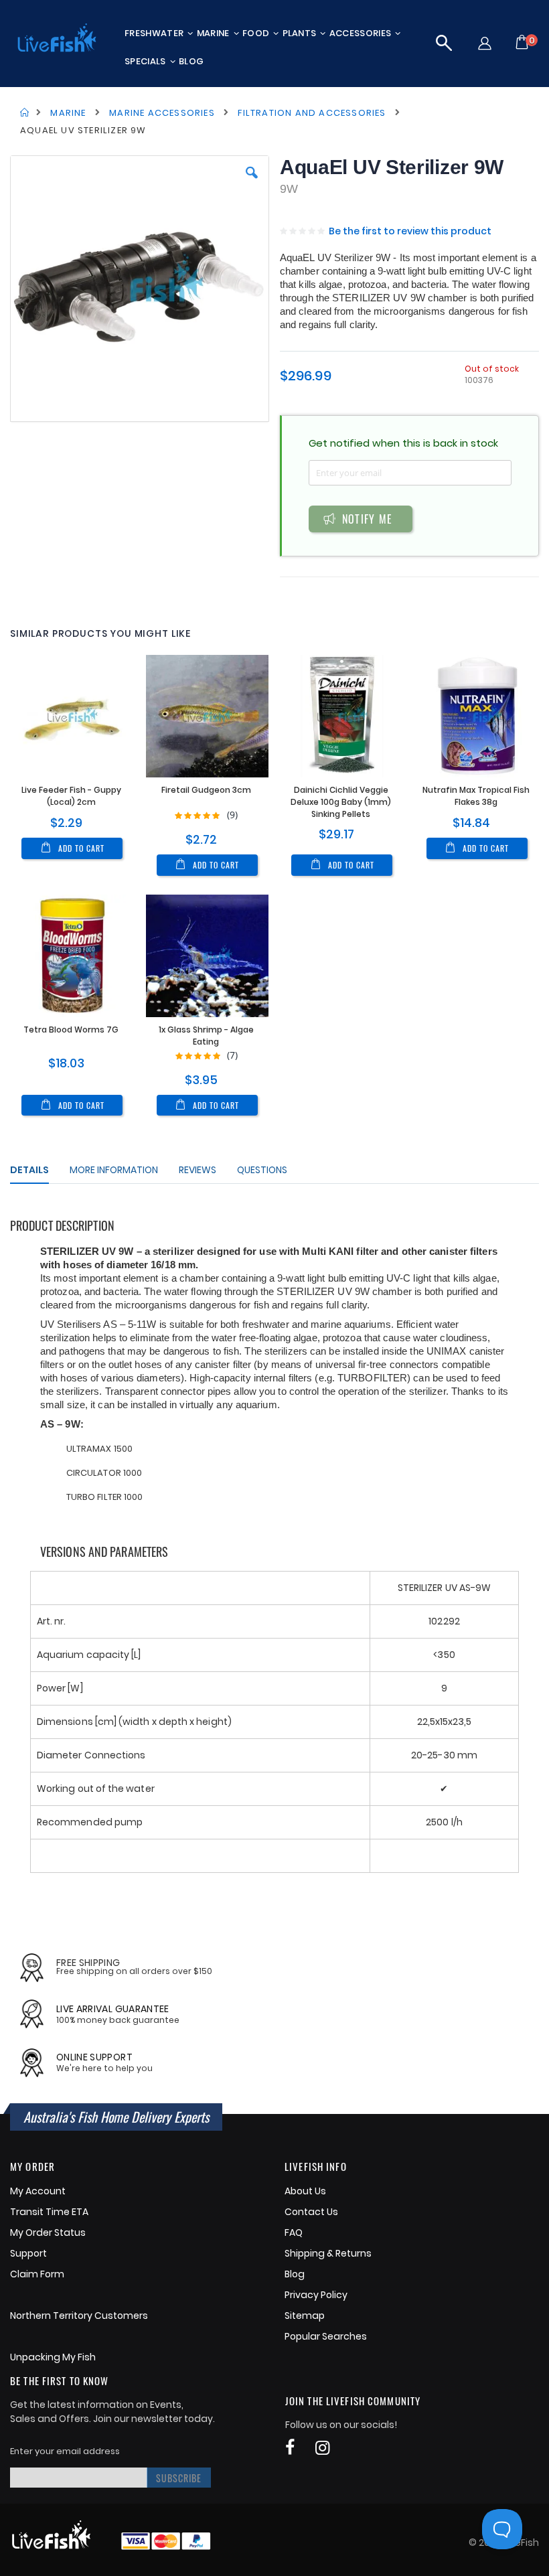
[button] (446, 43)
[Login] (484, 43)
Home (25, 112)
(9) (232, 815)
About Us (305, 2191)
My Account (38, 2191)
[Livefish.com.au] (57, 39)
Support (28, 2253)
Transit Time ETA (49, 2212)
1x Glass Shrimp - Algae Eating (206, 1036)
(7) (232, 1055)
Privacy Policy (316, 2295)
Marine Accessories (162, 113)
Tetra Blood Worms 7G (71, 1030)
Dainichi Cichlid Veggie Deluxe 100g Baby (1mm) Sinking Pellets (341, 802)
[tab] (40, 1172)
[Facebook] (290, 2448)
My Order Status (48, 2232)
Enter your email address (65, 2451)
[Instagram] (322, 2448)
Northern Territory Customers (79, 2316)
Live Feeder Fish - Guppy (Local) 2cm (71, 796)
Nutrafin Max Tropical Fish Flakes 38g (476, 796)
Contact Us (311, 2212)
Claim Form (37, 2274)
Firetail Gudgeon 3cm (206, 790)
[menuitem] (159, 33)
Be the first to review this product (410, 231)
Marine (68, 113)
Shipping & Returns (328, 2253)
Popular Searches (326, 2336)
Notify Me (368, 519)
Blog (295, 2274)
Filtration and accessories (312, 113)
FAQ (294, 2232)
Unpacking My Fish (53, 2357)
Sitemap (305, 2316)
